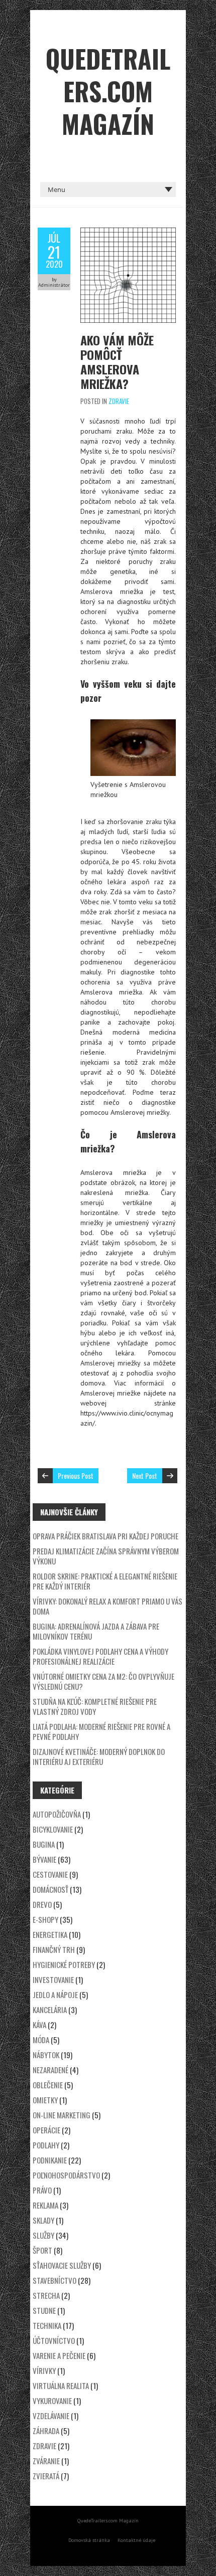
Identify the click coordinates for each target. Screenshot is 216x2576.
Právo (42, 2190)
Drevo (42, 1904)
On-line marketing (62, 2115)
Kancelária (50, 2010)
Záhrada (46, 2431)
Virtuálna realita (61, 2386)
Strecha (46, 2295)
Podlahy (46, 2145)
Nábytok (46, 2055)
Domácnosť (50, 1889)
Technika (47, 2325)
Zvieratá (46, 2476)
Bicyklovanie (53, 1829)
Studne (44, 2310)
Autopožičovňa (57, 1814)
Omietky (45, 2100)
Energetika (50, 1934)
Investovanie (53, 1979)
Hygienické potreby (64, 1964)
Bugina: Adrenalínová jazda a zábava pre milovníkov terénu (96, 1631)
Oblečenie (48, 2085)
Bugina (44, 1844)
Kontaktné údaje (136, 2540)
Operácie (46, 2130)
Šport (42, 2250)
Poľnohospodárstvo (66, 2175)
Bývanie (44, 1859)
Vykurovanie (52, 2401)
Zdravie (119, 401)
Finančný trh (54, 1949)
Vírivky (44, 2370)
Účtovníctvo (54, 2340)
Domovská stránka (89, 2540)
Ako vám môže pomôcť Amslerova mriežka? (117, 362)
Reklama (45, 2205)
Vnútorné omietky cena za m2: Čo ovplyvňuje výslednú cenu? (103, 1681)
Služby (43, 2235)
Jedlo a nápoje (55, 1995)
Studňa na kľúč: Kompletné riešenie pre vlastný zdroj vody (95, 1706)
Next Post (145, 1475)
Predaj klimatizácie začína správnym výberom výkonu (106, 1556)
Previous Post (76, 1475)
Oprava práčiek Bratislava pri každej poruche (105, 1536)
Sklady (43, 2220)
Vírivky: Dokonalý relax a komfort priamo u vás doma (107, 1606)
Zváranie (46, 2461)
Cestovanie (50, 1874)
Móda (41, 2040)
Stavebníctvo (55, 2280)
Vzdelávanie (51, 2416)
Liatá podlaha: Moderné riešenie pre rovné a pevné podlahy (101, 1731)
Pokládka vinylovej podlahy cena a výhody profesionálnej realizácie (100, 1656)
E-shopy (45, 1919)
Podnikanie (50, 2160)
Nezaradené (50, 2070)
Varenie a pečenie (59, 2355)
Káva (39, 2025)
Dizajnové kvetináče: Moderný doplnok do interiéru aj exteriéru (99, 1756)
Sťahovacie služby (62, 2265)
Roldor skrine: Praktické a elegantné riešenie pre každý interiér (105, 1581)
